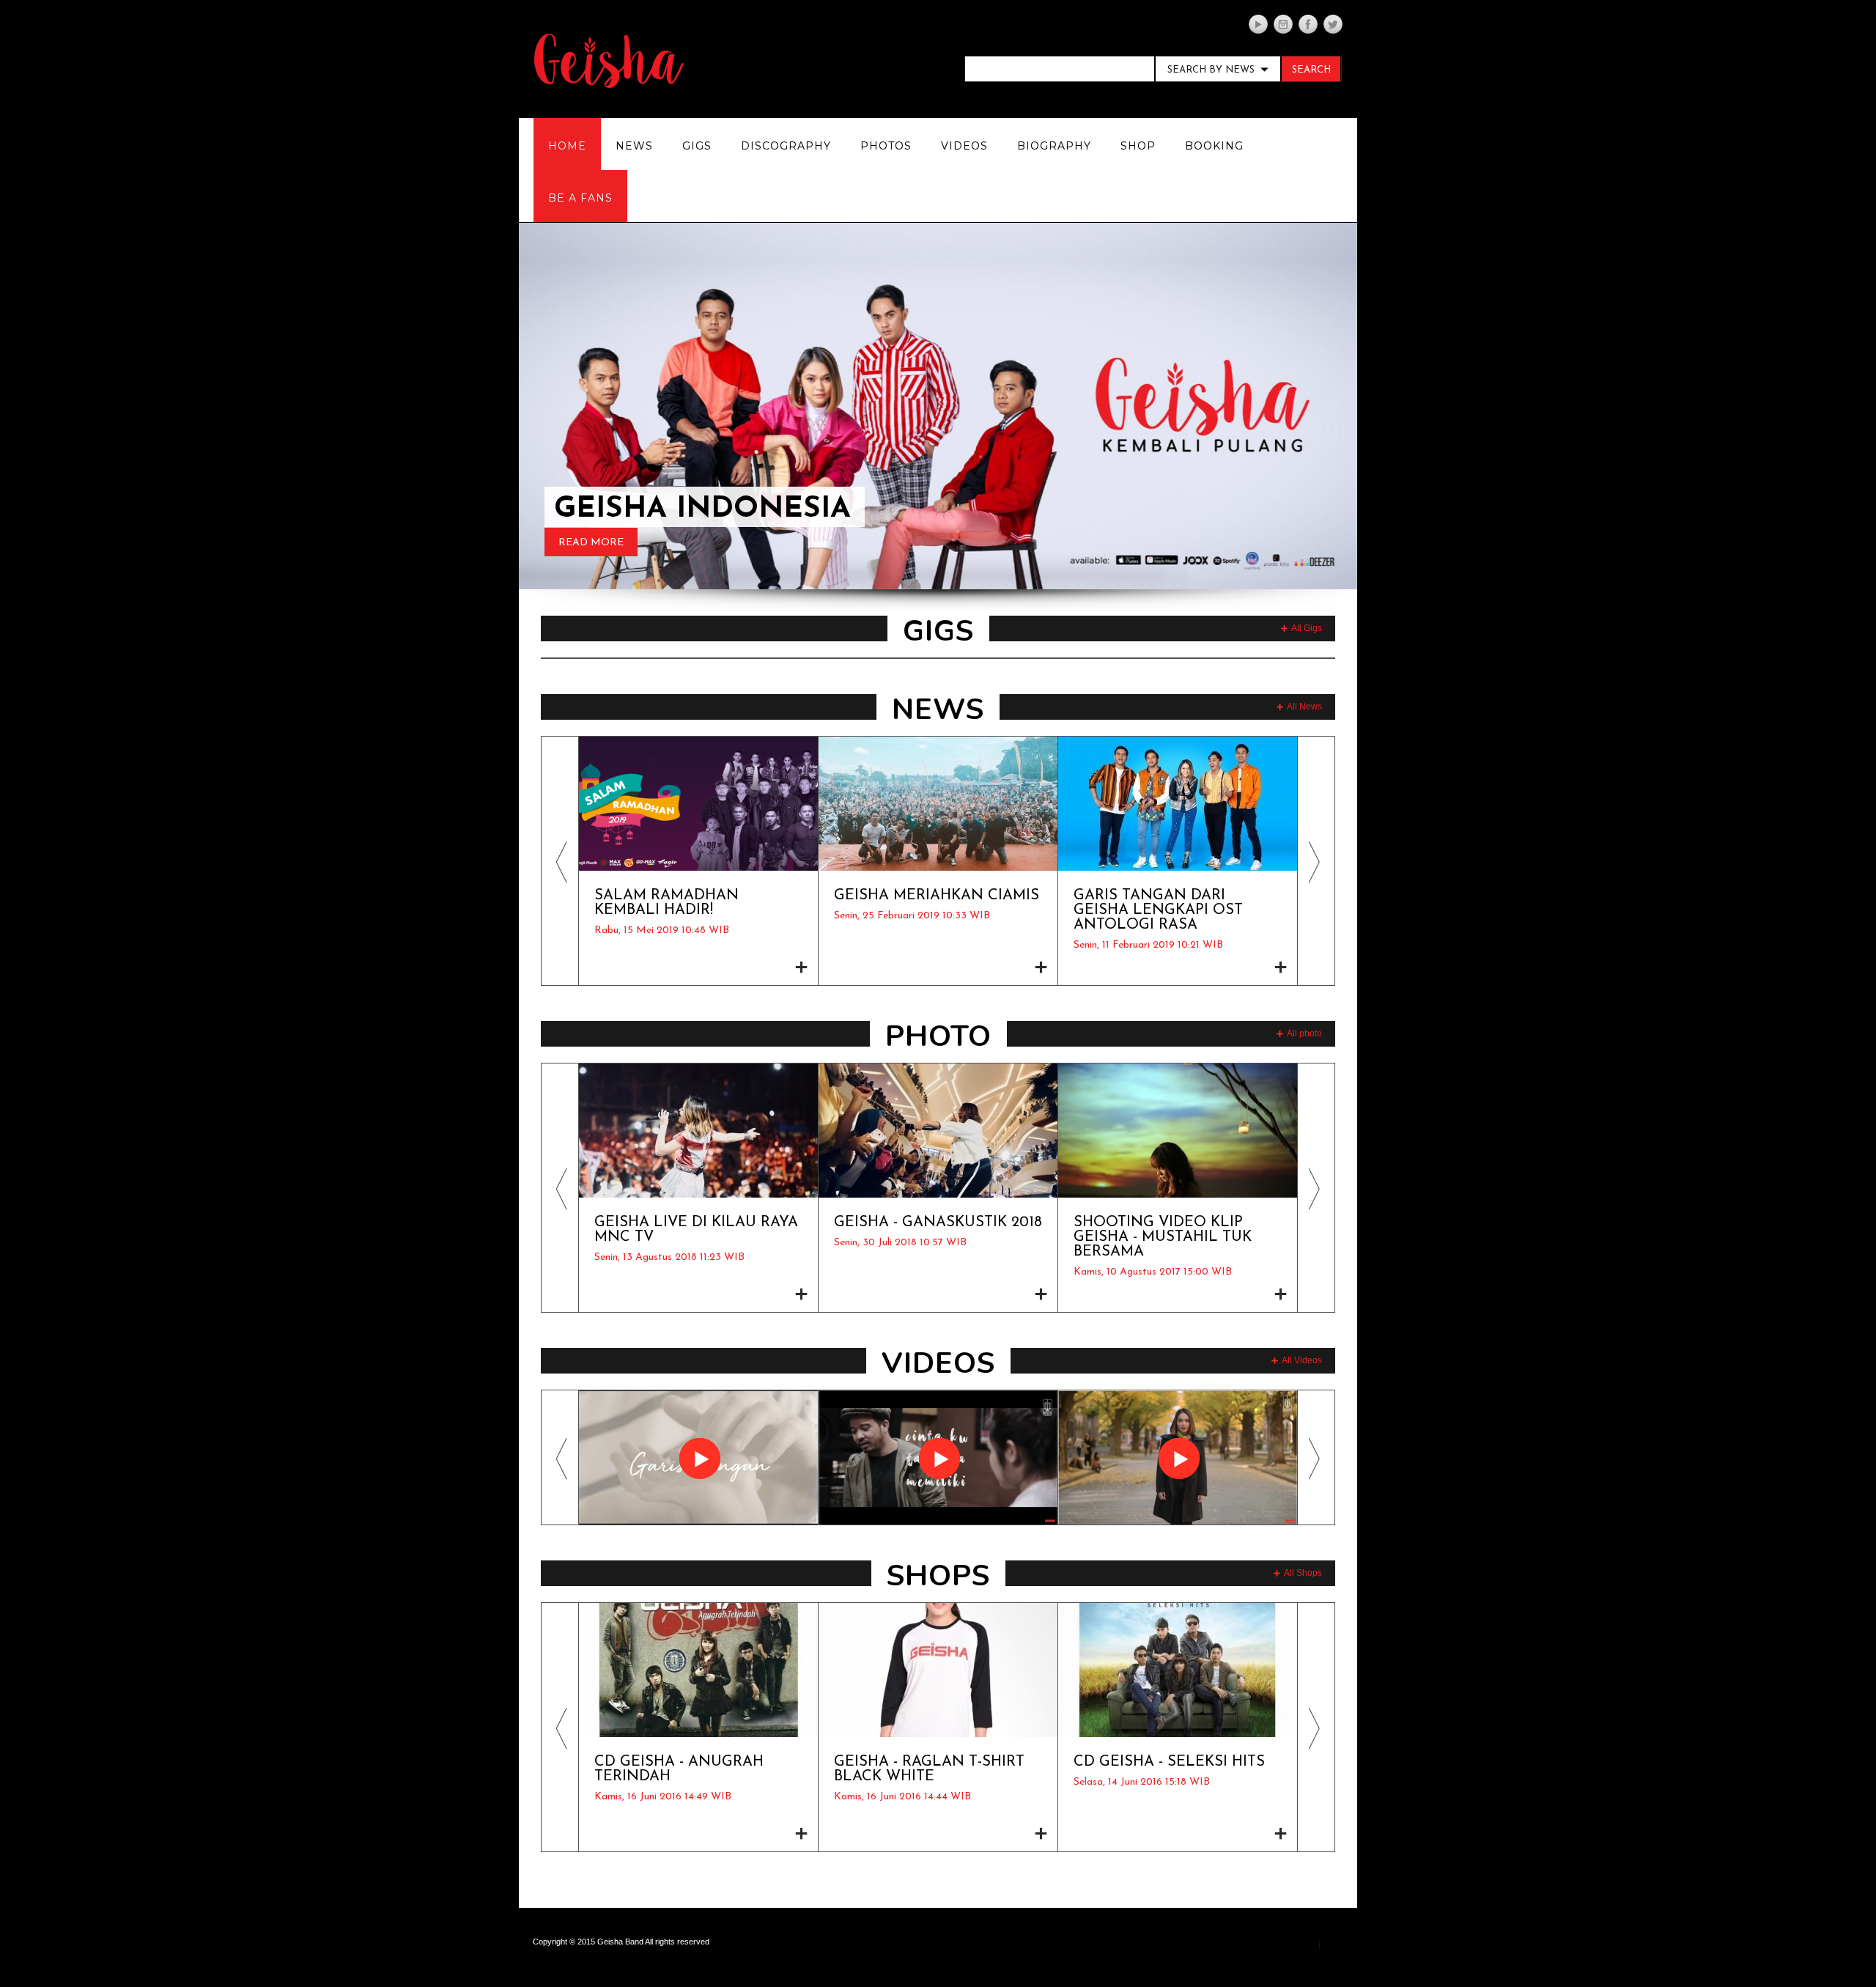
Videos (964, 146)
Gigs (697, 146)
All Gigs (1307, 628)
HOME (567, 146)
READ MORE (591, 543)
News (634, 146)
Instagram (1283, 24)
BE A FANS (580, 198)
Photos (886, 146)
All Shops (1303, 1573)
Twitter (1333, 24)
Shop (1138, 146)
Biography (1054, 146)
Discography (786, 146)
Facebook (1308, 24)
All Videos (1302, 1360)
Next (1316, 658)
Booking (1214, 146)
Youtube (1258, 24)
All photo (1304, 1033)
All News (1304, 707)
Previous (560, 658)
